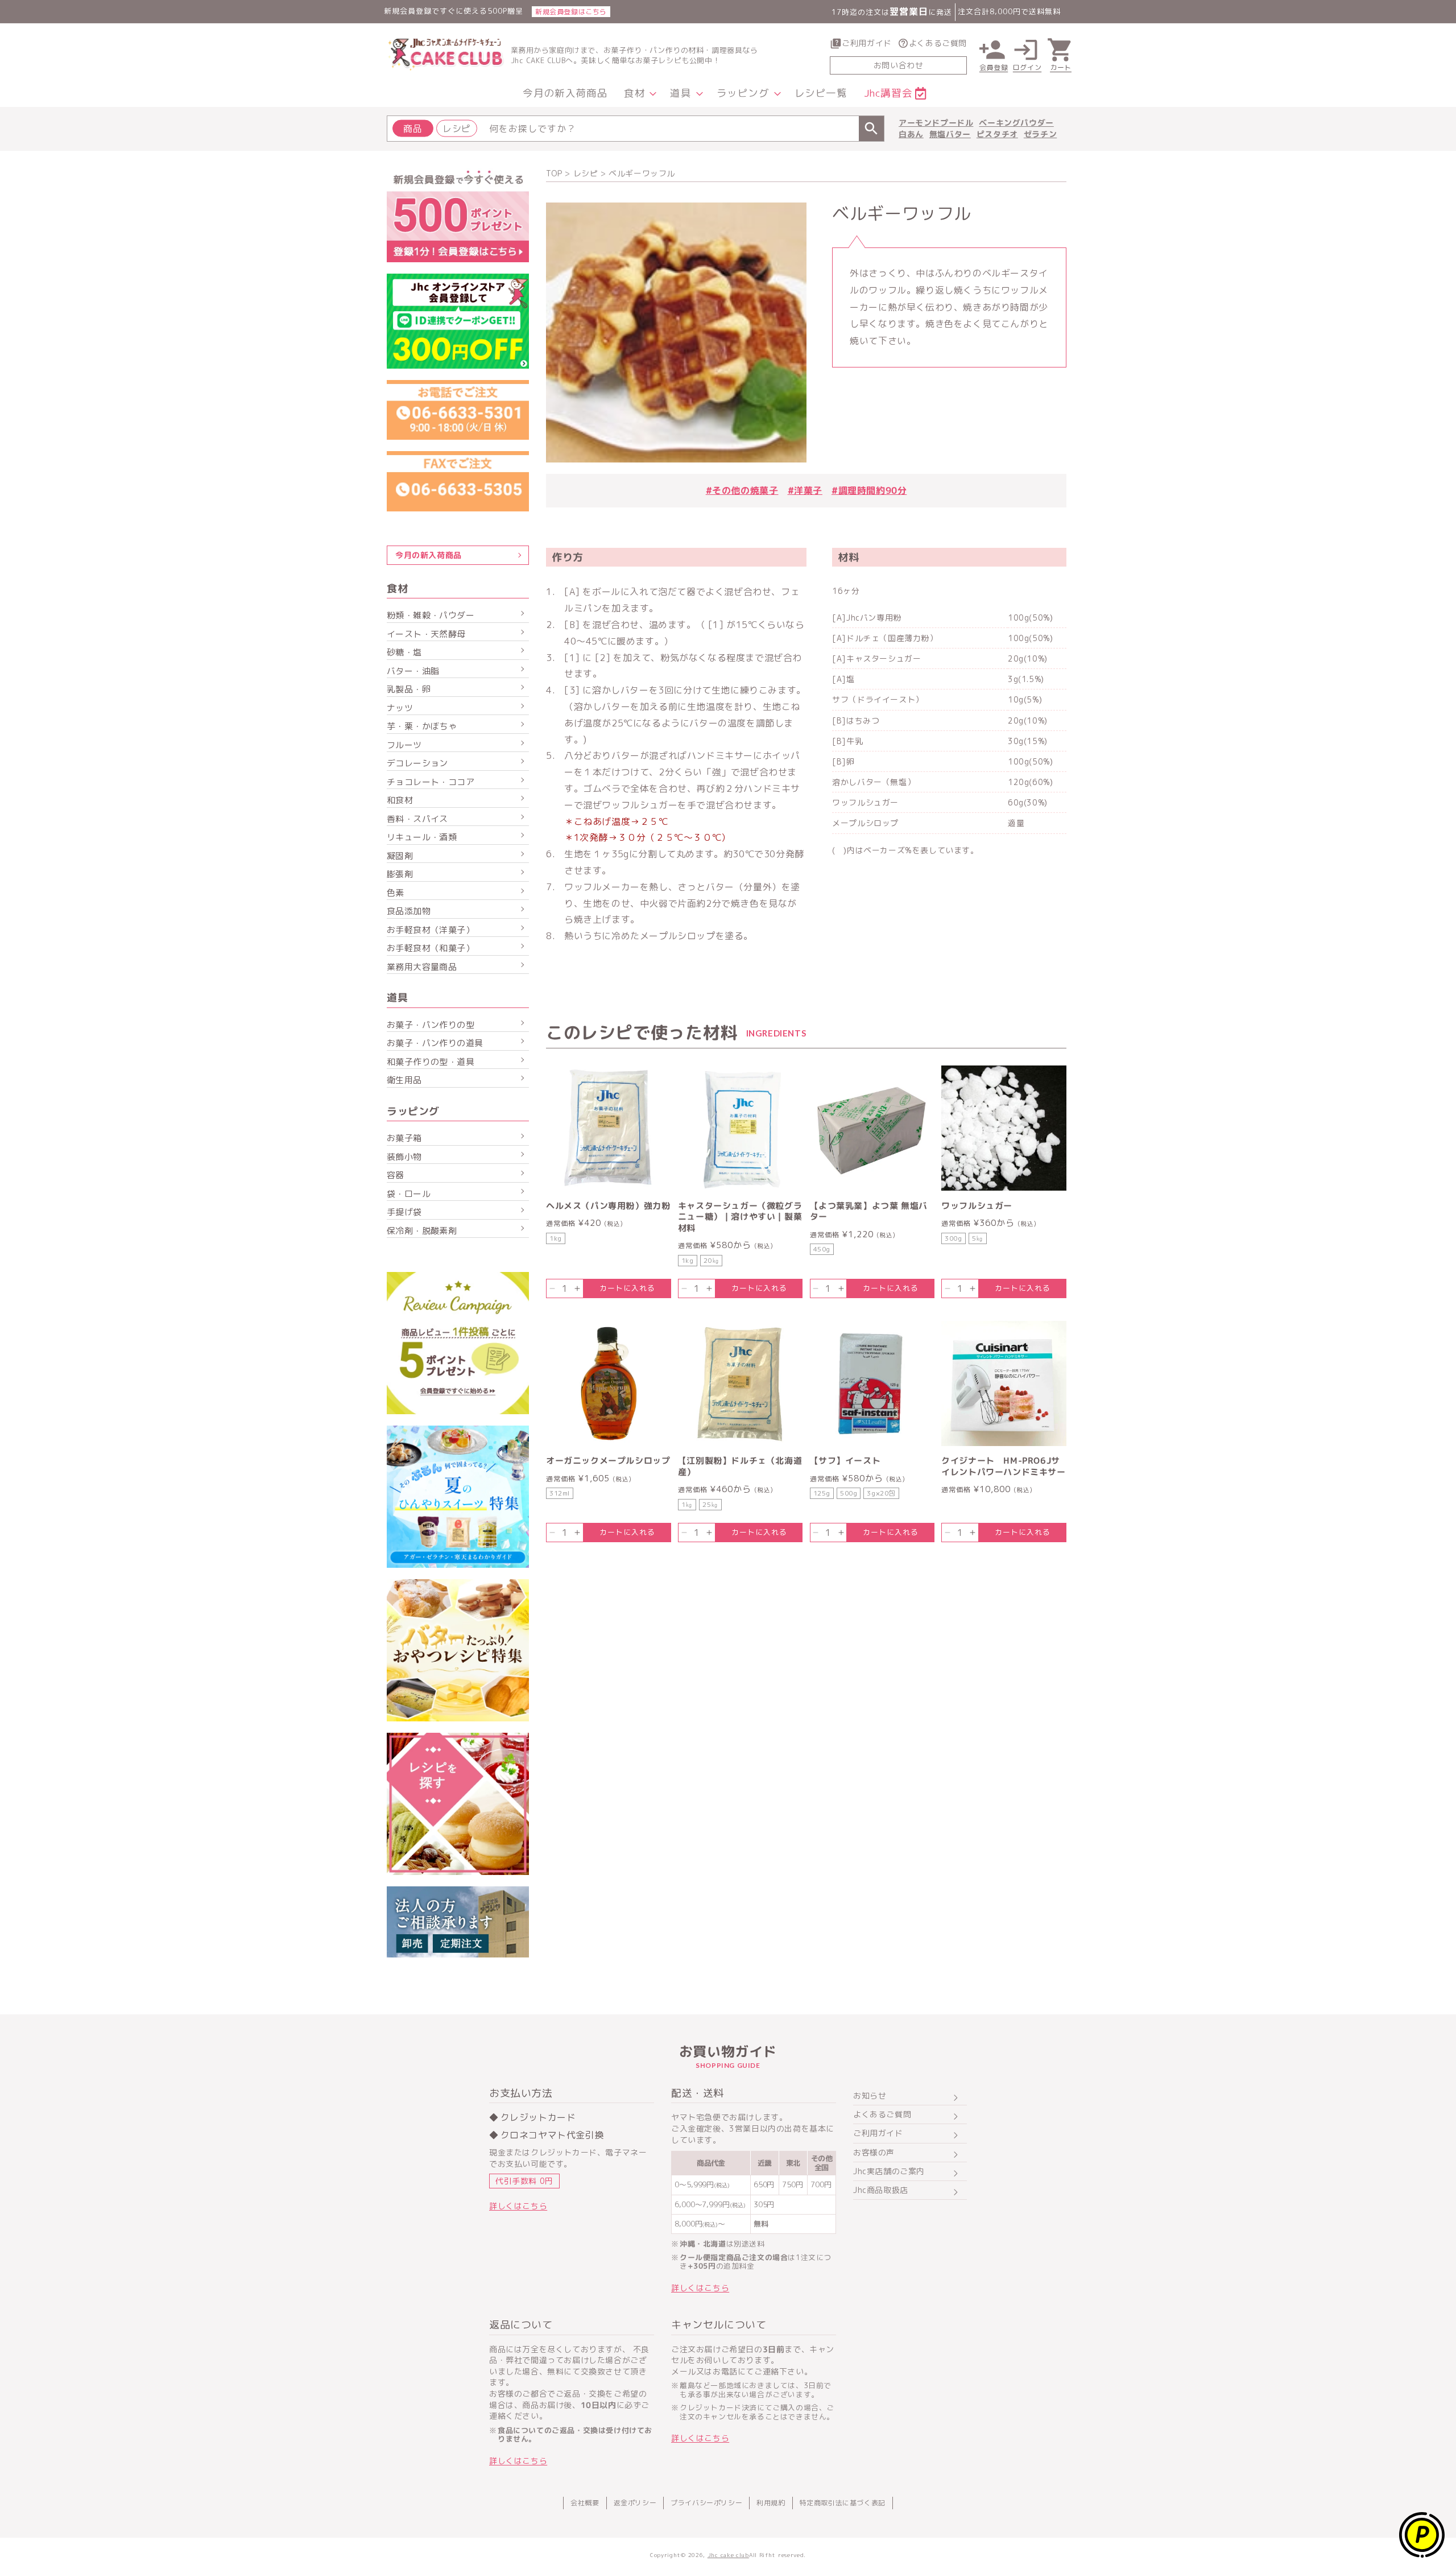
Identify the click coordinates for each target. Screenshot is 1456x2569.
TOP (554, 173)
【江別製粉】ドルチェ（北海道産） (740, 1466)
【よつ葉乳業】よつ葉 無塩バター (869, 1211)
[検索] (871, 129)
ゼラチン (1040, 134)
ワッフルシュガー (977, 1206)
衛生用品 (404, 1080)
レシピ (586, 173)
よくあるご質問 (938, 43)
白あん (911, 134)
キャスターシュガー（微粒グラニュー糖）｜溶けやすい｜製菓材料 (740, 1217)
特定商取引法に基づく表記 (843, 2503)
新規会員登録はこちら (571, 12)
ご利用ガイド (867, 43)
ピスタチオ (997, 134)
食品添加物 (409, 911)
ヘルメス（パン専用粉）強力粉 (608, 1206)
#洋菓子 (805, 490)
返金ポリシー (635, 2503)
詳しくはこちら (518, 2206)
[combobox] (636, 129)
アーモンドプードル (936, 123)
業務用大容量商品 (422, 967)
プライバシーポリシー (706, 2503)
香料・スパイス (417, 819)
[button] (639, 94)
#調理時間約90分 (869, 490)
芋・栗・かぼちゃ (422, 726)
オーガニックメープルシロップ (608, 1461)
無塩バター (950, 134)
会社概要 (585, 2503)
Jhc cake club (728, 2555)
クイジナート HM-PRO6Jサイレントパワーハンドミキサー (1004, 1466)
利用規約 (771, 2503)
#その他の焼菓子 (742, 490)
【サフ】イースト (845, 1461)
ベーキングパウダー (1016, 123)
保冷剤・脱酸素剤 (422, 1231)
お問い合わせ (899, 65)
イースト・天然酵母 (426, 634)
